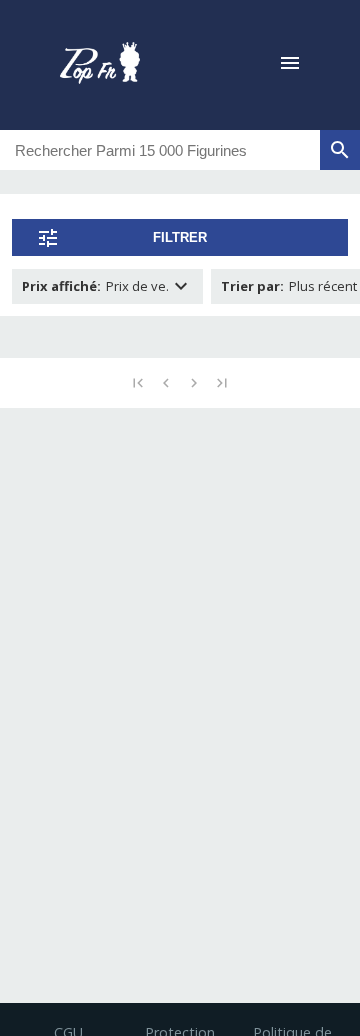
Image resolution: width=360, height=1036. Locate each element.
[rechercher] (340, 150)
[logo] (100, 65)
